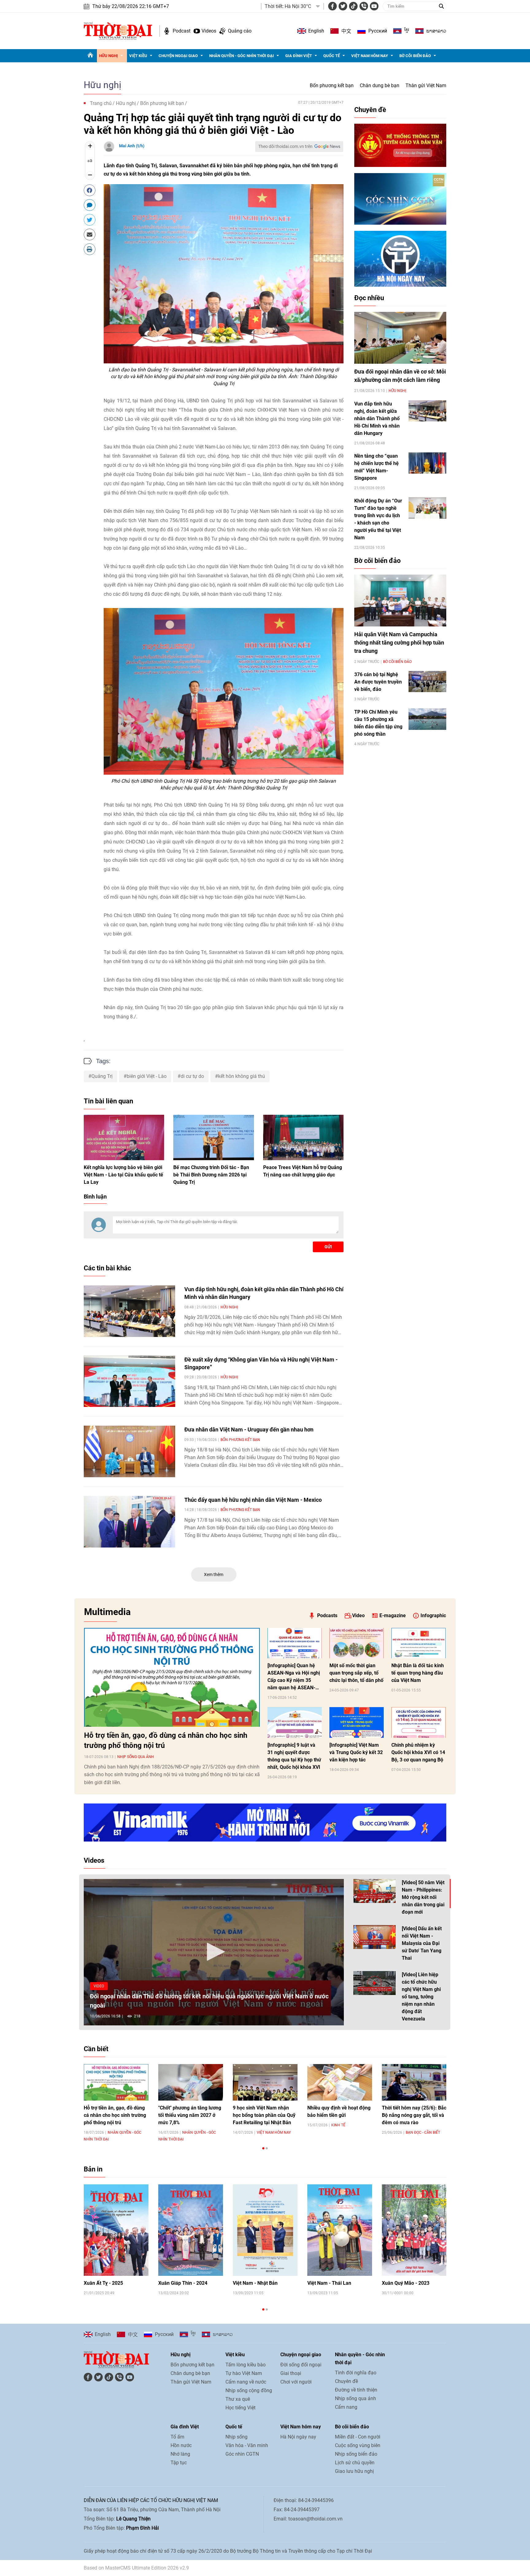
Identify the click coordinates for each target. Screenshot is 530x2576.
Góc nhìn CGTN (242, 2454)
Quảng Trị (102, 1076)
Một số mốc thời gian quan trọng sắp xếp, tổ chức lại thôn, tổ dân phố (356, 1673)
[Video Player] (214, 1952)
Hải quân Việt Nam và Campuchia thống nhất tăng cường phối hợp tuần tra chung (399, 643)
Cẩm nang (346, 2407)
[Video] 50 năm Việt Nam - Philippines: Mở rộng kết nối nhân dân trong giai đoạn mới (423, 1897)
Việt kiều (138, 56)
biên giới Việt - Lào (147, 1076)
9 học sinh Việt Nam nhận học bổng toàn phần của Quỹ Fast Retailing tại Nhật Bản (264, 2115)
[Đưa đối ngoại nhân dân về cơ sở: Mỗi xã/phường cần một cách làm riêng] (400, 338)
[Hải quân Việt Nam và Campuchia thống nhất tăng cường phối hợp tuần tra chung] (400, 600)
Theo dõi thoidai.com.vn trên (285, 146)
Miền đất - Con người (358, 2437)
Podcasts (327, 1615)
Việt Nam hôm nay (370, 56)
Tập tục (179, 2463)
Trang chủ (101, 103)
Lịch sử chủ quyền (355, 2463)
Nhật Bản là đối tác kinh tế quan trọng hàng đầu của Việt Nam (418, 1673)
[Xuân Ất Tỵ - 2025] (116, 2230)
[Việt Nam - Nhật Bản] (265, 2230)
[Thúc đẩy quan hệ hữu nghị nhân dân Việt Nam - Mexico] (129, 1522)
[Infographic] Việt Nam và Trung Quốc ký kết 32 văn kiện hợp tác (356, 1752)
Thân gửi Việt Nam (426, 85)
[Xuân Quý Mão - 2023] (414, 2230)
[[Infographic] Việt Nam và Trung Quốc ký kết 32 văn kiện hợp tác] (357, 1722)
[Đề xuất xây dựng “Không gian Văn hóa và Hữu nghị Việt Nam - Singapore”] (129, 1381)
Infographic (433, 1615)
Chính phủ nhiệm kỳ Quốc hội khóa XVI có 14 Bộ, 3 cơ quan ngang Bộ (418, 1752)
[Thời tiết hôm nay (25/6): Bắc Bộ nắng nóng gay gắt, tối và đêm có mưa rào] (414, 2082)
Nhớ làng (180, 2454)
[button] (214, 1952)
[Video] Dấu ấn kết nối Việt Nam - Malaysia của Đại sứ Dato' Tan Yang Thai (422, 1943)
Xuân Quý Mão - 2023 (406, 2283)
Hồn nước (181, 2445)
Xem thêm (214, 1575)
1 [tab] (263, 2148)
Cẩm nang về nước (246, 2382)
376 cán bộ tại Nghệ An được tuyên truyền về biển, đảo (378, 682)
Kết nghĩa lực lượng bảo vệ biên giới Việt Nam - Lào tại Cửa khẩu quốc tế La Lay (123, 1175)
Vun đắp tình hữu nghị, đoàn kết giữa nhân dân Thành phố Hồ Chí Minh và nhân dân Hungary (377, 418)
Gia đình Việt (299, 56)
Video (358, 1615)
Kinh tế (338, 2125)
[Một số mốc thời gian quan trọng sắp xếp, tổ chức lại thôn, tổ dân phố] (357, 1643)
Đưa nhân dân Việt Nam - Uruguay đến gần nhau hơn (249, 1429)
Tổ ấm (177, 2437)
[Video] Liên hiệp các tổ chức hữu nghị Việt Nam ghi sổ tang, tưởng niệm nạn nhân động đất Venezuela (421, 1997)
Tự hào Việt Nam (244, 2373)
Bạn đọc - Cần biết (423, 2132)
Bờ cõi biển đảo (415, 56)
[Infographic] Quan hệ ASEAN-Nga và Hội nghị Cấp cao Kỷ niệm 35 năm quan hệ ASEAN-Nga (294, 1677)
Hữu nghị (108, 56)
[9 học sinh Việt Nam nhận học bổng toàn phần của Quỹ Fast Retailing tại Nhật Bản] (265, 2082)
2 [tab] (267, 2148)
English (316, 31)
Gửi (328, 1247)
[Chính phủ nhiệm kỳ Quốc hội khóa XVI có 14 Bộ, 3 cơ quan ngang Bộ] (419, 1722)
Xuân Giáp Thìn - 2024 (183, 2283)
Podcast (182, 31)
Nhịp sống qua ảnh (136, 1757)
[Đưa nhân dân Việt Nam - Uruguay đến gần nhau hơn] (129, 1451)
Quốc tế (332, 56)
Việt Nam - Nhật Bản (255, 2283)
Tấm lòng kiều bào (246, 2365)
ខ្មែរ (407, 31)
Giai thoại (291, 2373)
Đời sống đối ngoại (301, 2365)
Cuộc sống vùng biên (358, 2445)
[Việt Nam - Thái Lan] (340, 2230)
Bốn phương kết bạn (332, 85)
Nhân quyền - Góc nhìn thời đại (242, 56)
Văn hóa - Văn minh (247, 2445)
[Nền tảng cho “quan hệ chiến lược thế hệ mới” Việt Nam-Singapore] (427, 463)
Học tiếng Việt (240, 2408)
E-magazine (393, 1615)
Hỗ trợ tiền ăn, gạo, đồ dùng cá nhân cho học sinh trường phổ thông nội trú (166, 1740)
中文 (346, 31)
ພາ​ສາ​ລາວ (436, 31)
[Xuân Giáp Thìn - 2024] (191, 2230)
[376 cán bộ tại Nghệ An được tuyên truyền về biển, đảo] (427, 682)
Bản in (93, 2169)
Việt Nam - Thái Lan (329, 2283)
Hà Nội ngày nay (298, 2437)
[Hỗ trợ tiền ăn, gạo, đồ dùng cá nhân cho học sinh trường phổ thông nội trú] (172, 1677)
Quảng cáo (240, 31)
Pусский (378, 31)
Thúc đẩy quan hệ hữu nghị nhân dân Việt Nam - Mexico (253, 1500)
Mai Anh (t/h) (132, 146)
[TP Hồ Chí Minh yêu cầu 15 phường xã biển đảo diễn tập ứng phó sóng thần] (427, 719)
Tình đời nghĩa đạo (356, 2373)
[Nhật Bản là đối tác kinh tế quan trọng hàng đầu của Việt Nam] (419, 1643)
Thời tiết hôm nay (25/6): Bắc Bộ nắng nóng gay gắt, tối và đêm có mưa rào (414, 2115)
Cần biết (96, 2049)
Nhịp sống (236, 2437)
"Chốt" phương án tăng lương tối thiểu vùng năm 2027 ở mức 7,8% (190, 2115)
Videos (209, 31)
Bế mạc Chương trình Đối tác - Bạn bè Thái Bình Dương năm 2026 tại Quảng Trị (211, 1175)
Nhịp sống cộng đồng (249, 2390)
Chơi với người (296, 2382)
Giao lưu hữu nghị (354, 2471)
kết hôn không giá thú (242, 1076)
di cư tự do (192, 1076)
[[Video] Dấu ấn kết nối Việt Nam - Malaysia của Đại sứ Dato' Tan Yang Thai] (374, 1937)
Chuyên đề (370, 110)
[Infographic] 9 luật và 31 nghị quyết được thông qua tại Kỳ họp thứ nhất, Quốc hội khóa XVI (294, 1756)
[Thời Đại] (118, 31)
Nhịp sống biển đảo (356, 2454)
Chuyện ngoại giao (178, 56)
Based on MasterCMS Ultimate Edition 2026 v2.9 (136, 2568)
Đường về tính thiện (356, 2390)
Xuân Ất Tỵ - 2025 (103, 2283)
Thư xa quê (238, 2399)
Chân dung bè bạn (380, 85)
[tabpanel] (116, 2103)
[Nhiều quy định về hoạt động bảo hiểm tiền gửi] (340, 2082)
